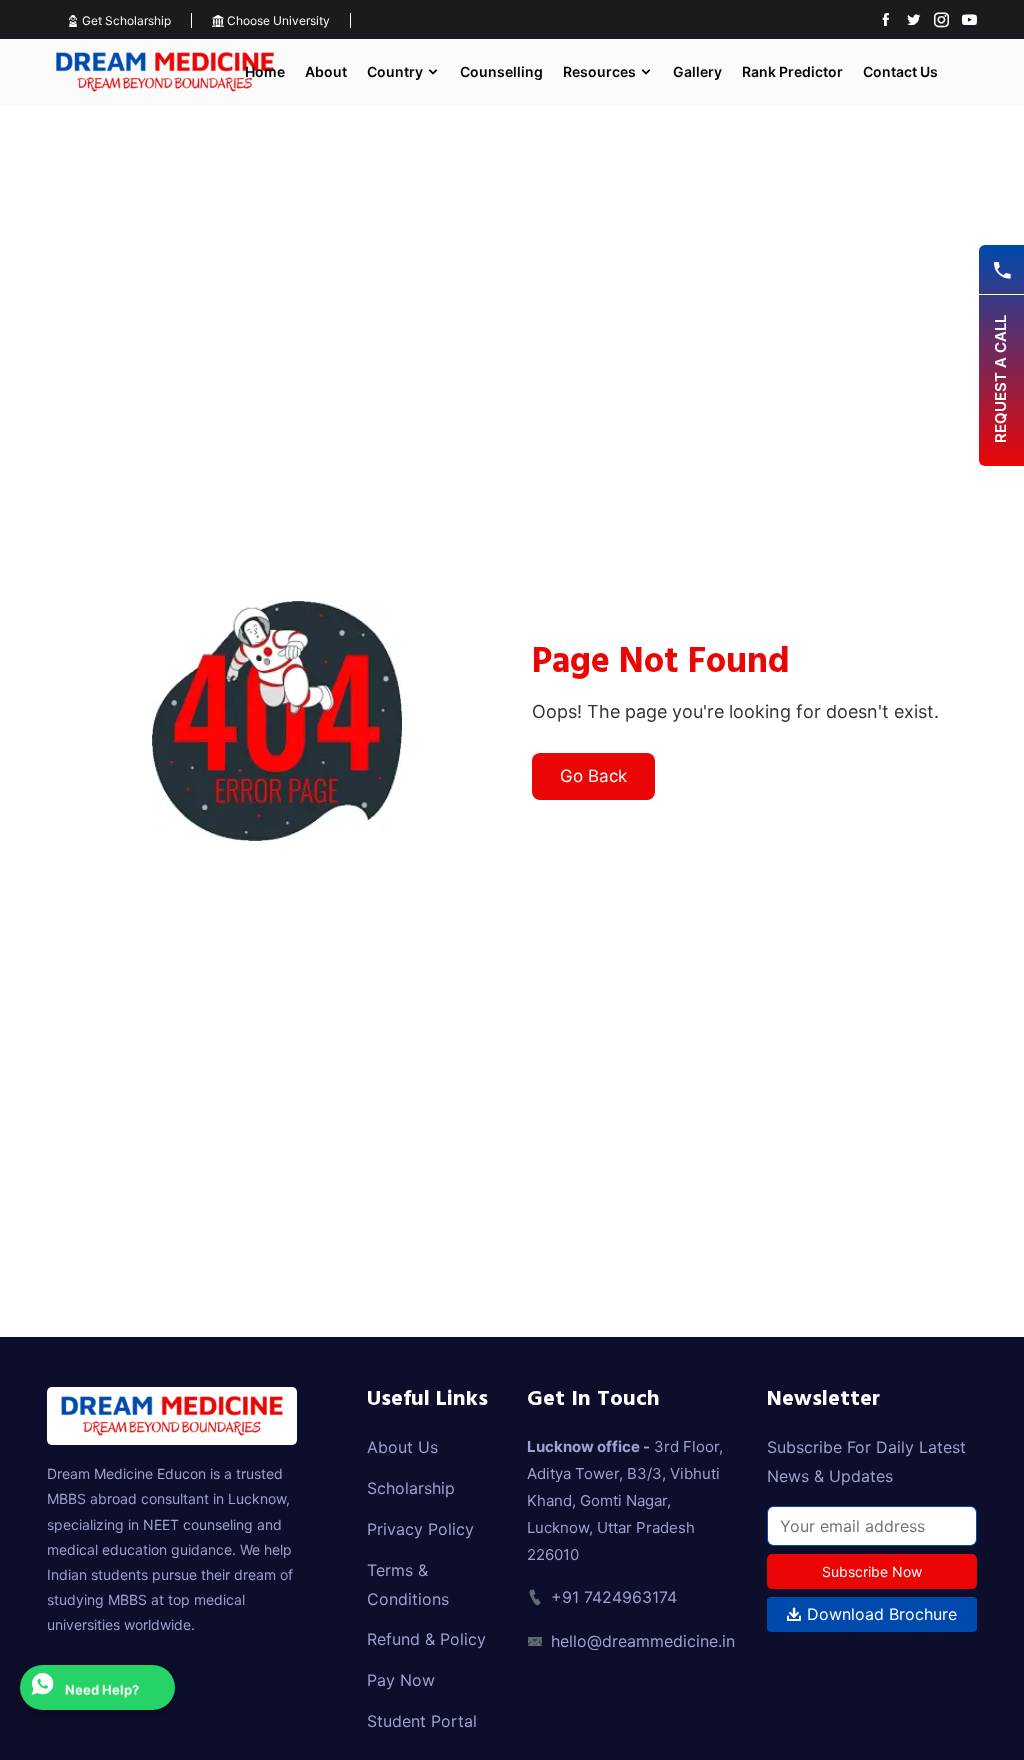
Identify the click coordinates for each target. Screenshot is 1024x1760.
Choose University (277, 20)
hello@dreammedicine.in (643, 1641)
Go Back (593, 776)
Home (265, 71)
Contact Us (900, 71)
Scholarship (411, 1488)
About (326, 71)
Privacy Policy (420, 1529)
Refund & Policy (426, 1639)
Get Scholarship (125, 20)
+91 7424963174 (614, 1597)
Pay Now (401, 1680)
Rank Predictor (792, 71)
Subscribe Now (872, 1571)
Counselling (501, 71)
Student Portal (422, 1721)
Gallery (697, 71)
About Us (402, 1447)
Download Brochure (879, 1614)
